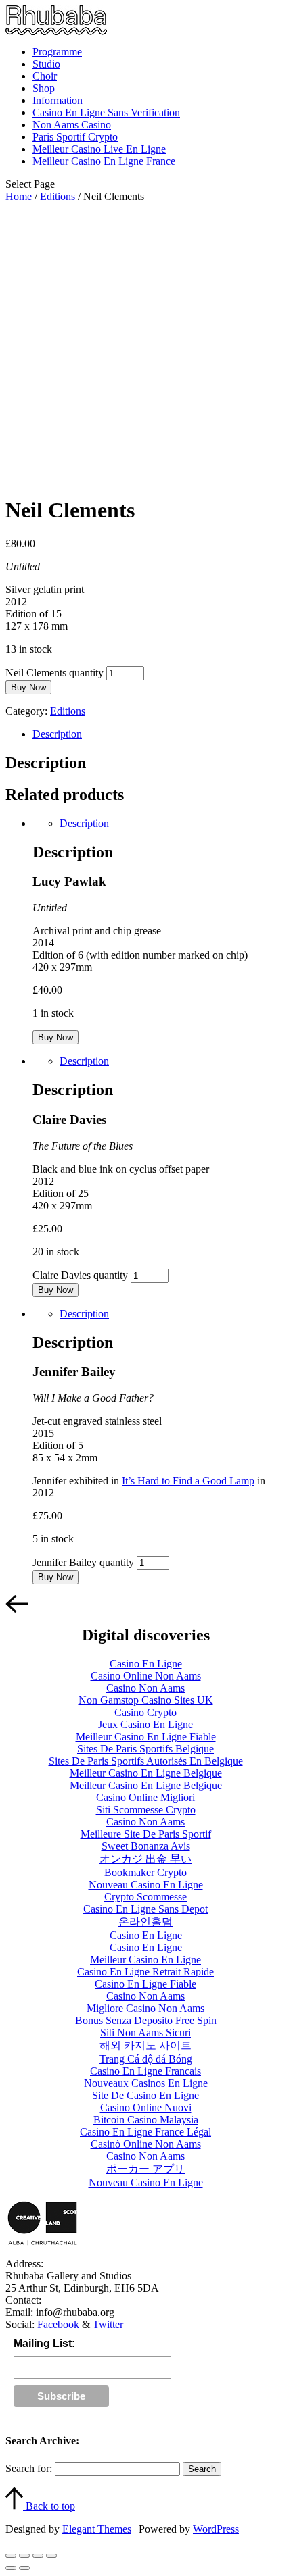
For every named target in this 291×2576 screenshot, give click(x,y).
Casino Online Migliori (145, 1797)
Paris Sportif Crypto (75, 137)
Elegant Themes (97, 2529)
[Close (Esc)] (11, 2556)
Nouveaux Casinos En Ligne (146, 2083)
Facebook (58, 2324)
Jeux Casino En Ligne (145, 1724)
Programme (57, 52)
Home (19, 196)
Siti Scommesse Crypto (146, 1810)
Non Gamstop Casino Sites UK (146, 1700)
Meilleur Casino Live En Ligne (99, 149)
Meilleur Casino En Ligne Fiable (146, 1737)
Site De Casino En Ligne (145, 2095)
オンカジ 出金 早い (145, 1859)
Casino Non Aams (145, 1688)
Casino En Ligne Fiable (145, 1984)
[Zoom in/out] (51, 2556)
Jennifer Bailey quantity (83, 1562)
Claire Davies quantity (80, 1275)
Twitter (108, 2324)
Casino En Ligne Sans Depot (145, 1909)
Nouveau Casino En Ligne (146, 1885)
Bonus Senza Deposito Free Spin (146, 2020)
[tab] (159, 734)
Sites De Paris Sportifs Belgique (145, 1749)
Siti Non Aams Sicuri (145, 2032)
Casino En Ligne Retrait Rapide (145, 1972)
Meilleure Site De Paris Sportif (146, 1834)
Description (57, 734)
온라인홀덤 (145, 1922)
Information (58, 100)
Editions (58, 196)
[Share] (24, 2556)
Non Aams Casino (72, 125)
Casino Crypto (145, 1712)
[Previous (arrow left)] (11, 2568)
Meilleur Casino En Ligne (145, 1960)
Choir (45, 76)
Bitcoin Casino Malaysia (146, 2120)
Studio (46, 64)
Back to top (49, 2506)
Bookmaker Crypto (145, 1872)
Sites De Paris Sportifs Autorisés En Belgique (146, 1761)
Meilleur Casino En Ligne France (104, 161)
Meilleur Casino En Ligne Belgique (146, 1773)
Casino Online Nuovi (146, 2107)
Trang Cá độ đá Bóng (146, 2059)
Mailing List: (44, 2343)
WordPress (216, 2529)
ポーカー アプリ (145, 2169)
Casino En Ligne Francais (145, 2071)
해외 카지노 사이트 (145, 2045)
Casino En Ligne (146, 1664)
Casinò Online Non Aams (146, 2144)
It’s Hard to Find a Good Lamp (188, 1481)
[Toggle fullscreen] (38, 2556)
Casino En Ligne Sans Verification (106, 112)
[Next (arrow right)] (24, 2568)
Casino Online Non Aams (146, 1676)
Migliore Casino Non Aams (145, 2008)
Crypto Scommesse (145, 1897)
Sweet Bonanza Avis (146, 1846)
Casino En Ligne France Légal (145, 2132)
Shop (44, 88)
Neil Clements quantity (54, 673)
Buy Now (28, 687)
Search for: (29, 2468)
